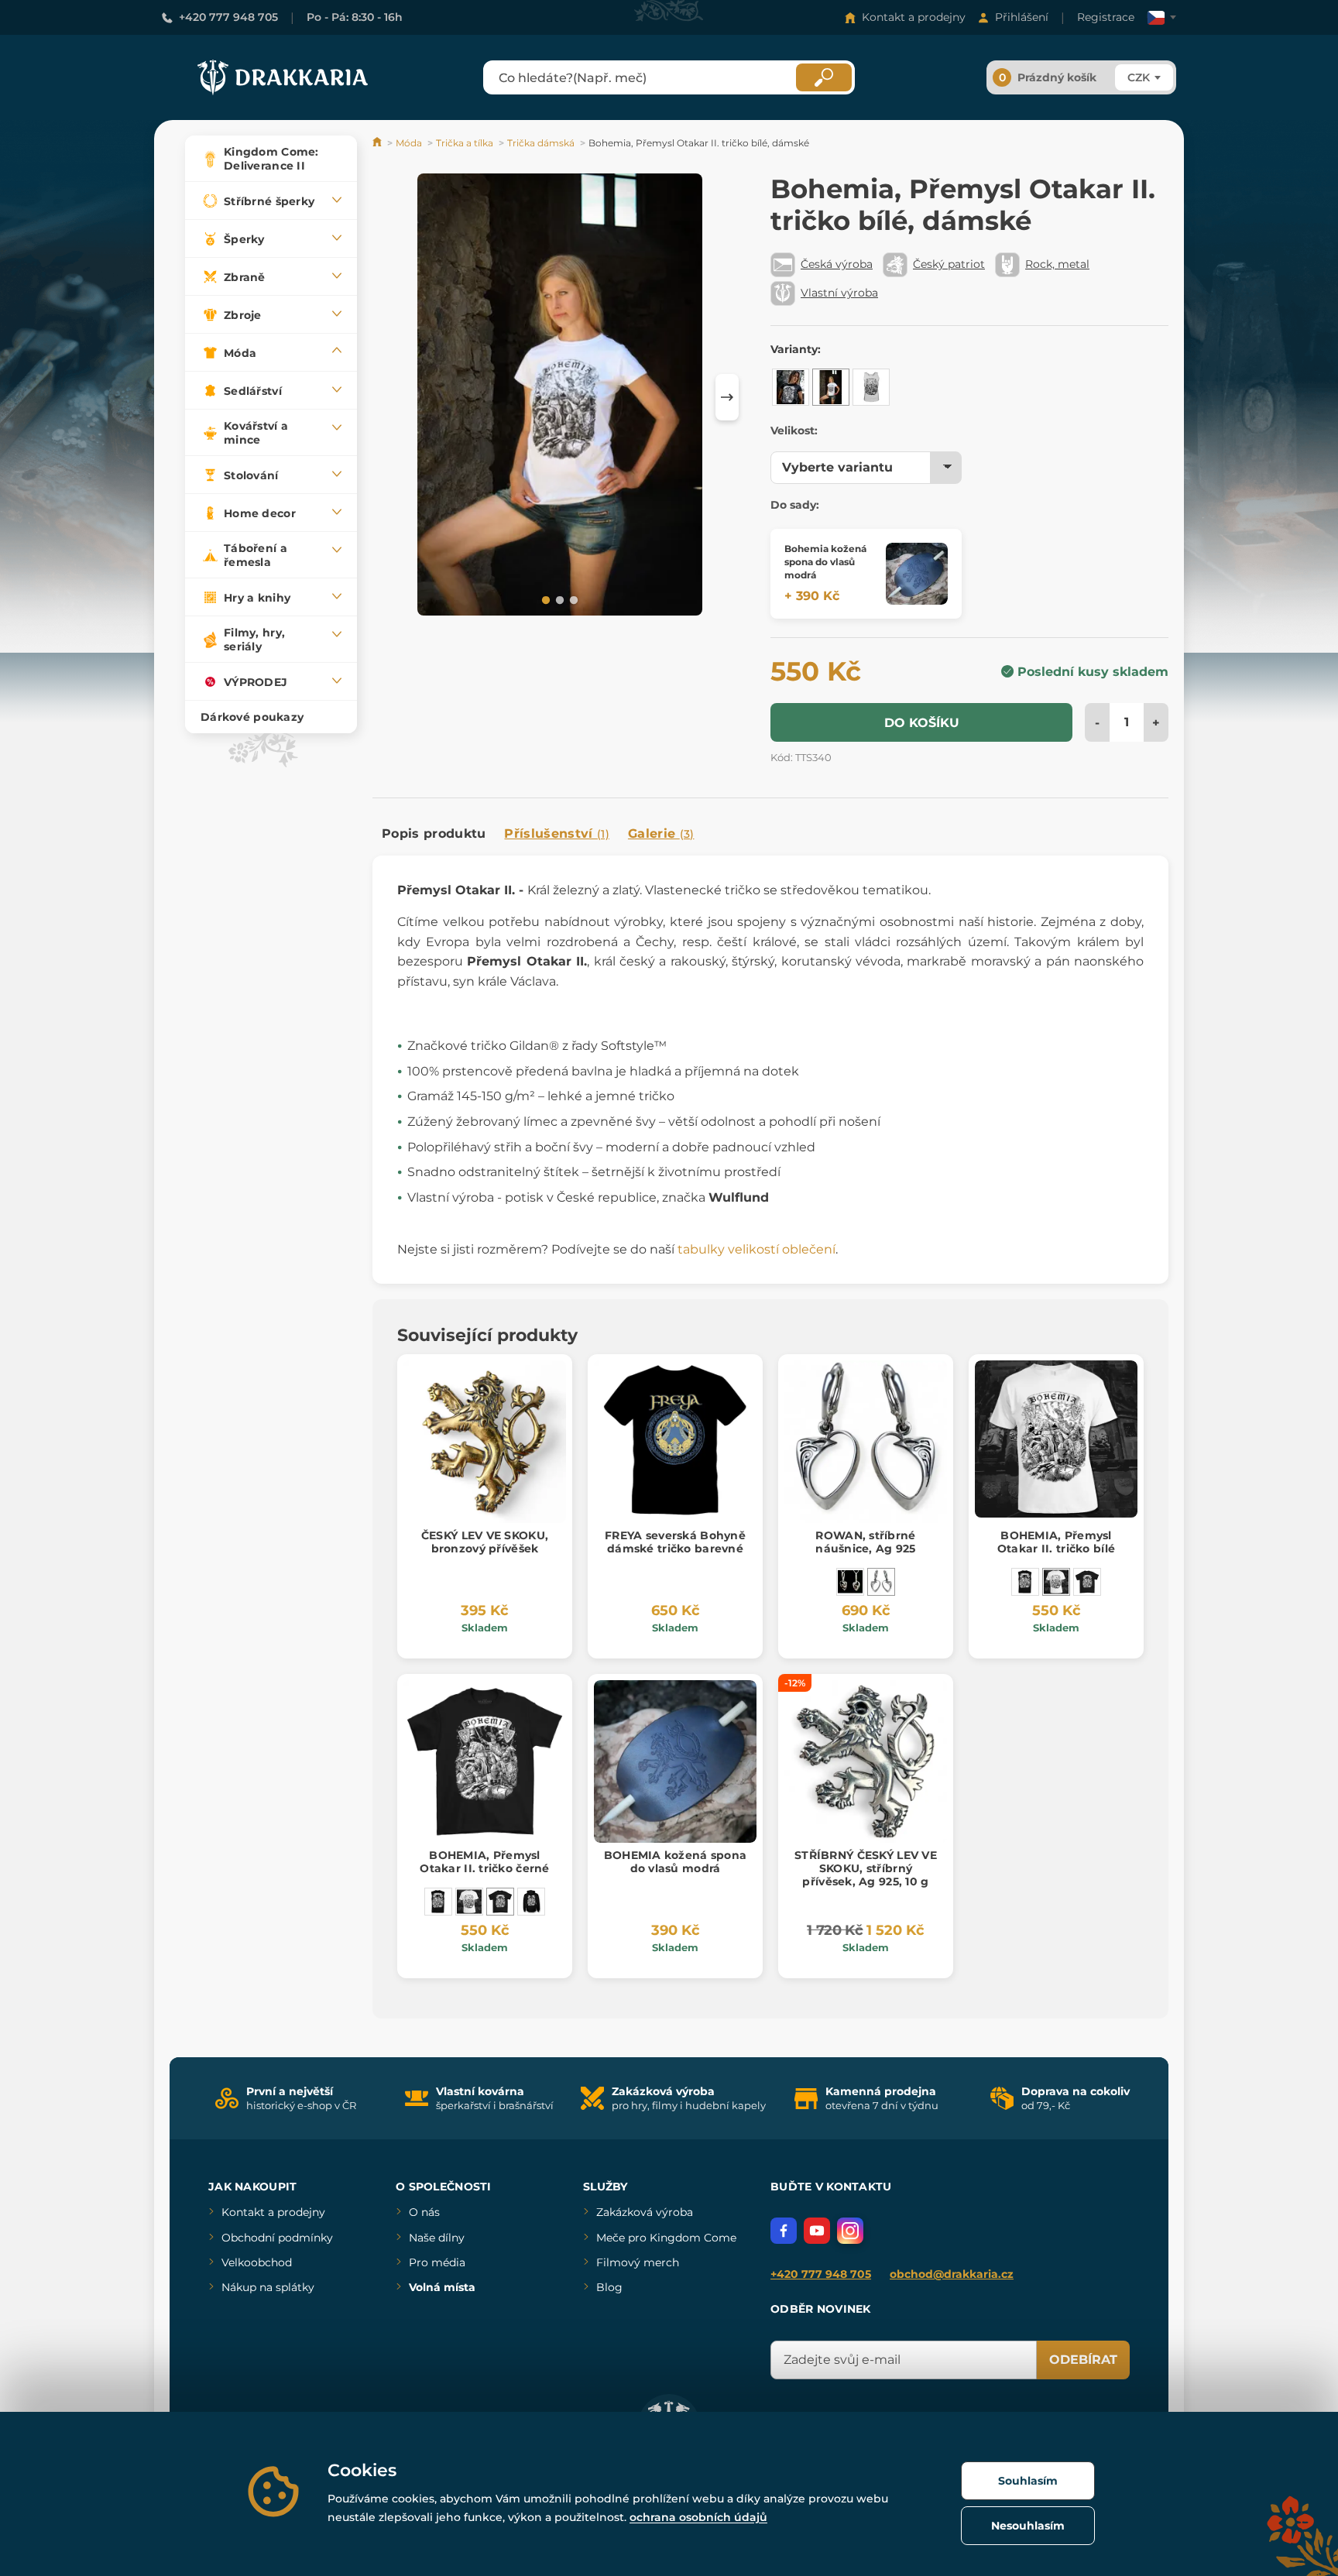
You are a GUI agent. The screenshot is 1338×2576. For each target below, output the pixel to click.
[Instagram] (850, 2231)
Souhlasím (1028, 2481)
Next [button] (727, 397)
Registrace (1106, 17)
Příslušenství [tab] (556, 834)
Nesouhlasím (1028, 2526)
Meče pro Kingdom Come (666, 2238)
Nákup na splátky (268, 2287)
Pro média (437, 2262)
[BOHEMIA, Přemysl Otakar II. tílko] (1025, 1582)
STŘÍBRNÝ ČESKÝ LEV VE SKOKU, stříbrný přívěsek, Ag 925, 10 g (866, 1868)
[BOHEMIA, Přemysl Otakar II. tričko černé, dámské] (791, 387)
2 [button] (558, 599)
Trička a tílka (465, 143)
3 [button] (572, 599)
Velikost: (794, 430)
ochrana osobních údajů (698, 2517)
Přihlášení (1022, 17)
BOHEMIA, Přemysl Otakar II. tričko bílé (1056, 1542)
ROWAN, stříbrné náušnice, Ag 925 (865, 1542)
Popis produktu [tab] (434, 834)
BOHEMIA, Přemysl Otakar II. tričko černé (484, 1862)
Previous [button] (392, 397)
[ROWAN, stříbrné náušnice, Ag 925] (881, 1582)
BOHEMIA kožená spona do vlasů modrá (676, 1862)
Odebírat (1083, 2360)
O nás (424, 2212)
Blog (609, 2287)
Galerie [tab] (661, 834)
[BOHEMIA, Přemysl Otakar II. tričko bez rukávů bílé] (871, 387)
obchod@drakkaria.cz (952, 2274)
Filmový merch (638, 2262)
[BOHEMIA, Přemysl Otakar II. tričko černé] (1087, 1582)
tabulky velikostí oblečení (756, 1249)
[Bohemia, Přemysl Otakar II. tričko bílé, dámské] (831, 387)
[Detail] (917, 574)
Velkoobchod (257, 2262)
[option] (560, 397)
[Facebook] (784, 2231)
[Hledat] (824, 77)
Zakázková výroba (645, 2212)
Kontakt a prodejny (914, 17)
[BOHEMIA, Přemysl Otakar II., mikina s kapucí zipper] (531, 1902)
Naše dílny (437, 2238)
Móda (409, 143)
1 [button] (544, 599)
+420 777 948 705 (228, 17)
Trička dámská (541, 143)
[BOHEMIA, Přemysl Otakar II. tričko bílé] (1056, 1582)
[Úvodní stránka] (378, 143)
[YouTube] (817, 2231)
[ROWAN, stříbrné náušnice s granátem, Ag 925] (850, 1582)
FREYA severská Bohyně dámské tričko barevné (675, 1542)
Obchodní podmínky (277, 2238)
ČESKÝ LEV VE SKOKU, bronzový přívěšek (485, 1542)
